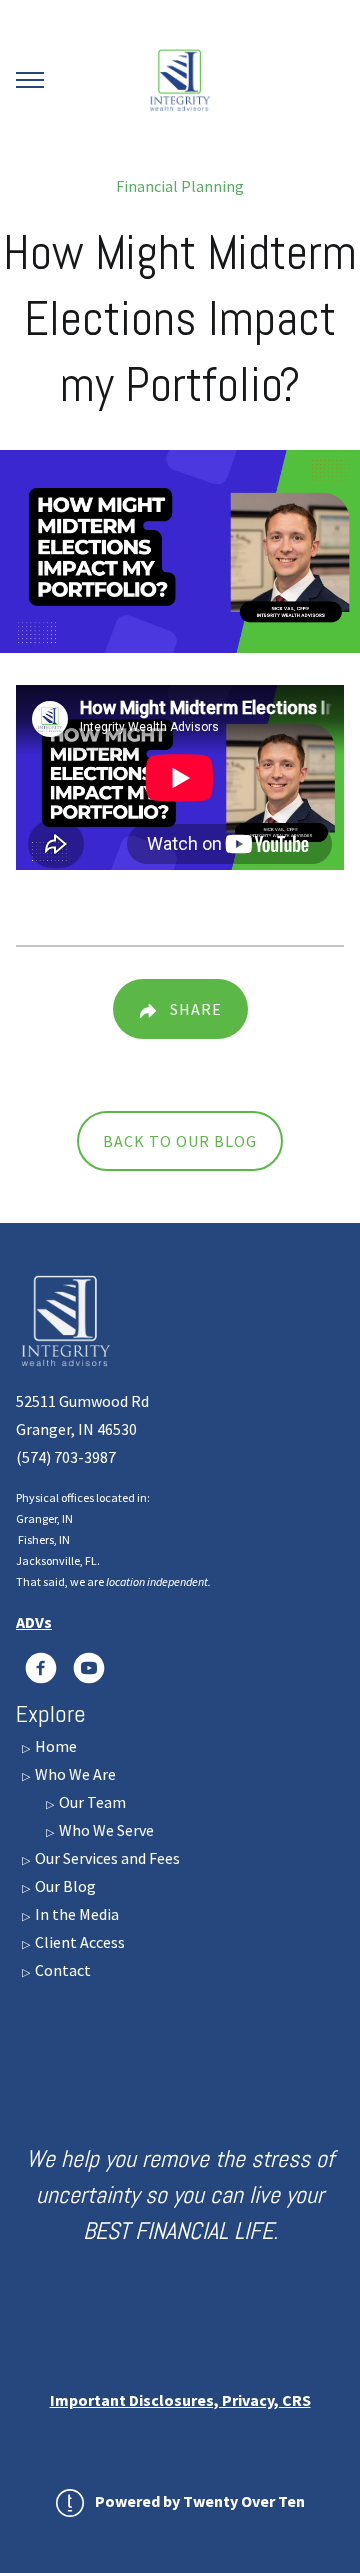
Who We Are (74, 1774)
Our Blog (64, 1886)
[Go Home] (180, 80)
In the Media (75, 1914)
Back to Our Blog (180, 1141)
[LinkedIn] (41, 1668)
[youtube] (89, 1668)
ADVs (34, 1622)
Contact (61, 1970)
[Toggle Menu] (30, 80)
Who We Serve (105, 1830)
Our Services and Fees (106, 1858)
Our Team (91, 1802)
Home (54, 1746)
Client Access (78, 1942)
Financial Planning (180, 186)
